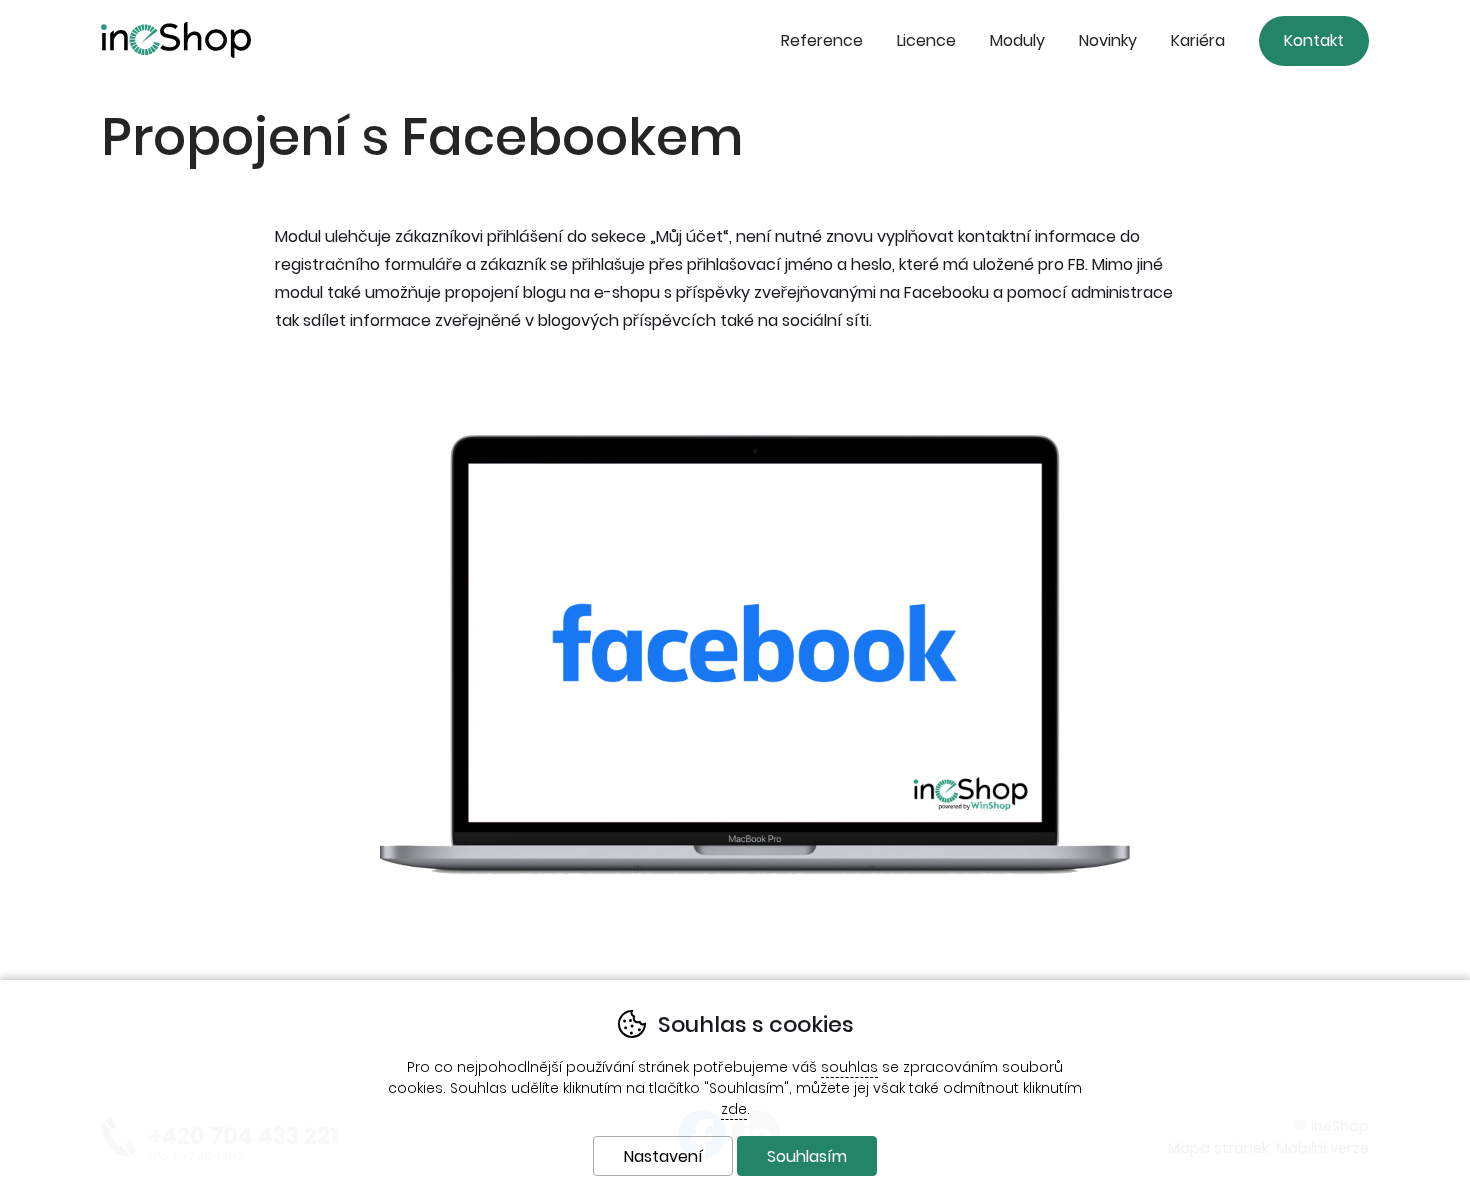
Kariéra (1198, 40)
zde (734, 1109)
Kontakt (1314, 40)
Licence (926, 40)
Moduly (1017, 40)
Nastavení (663, 1156)
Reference (822, 40)
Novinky (1108, 40)
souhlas (849, 1067)
